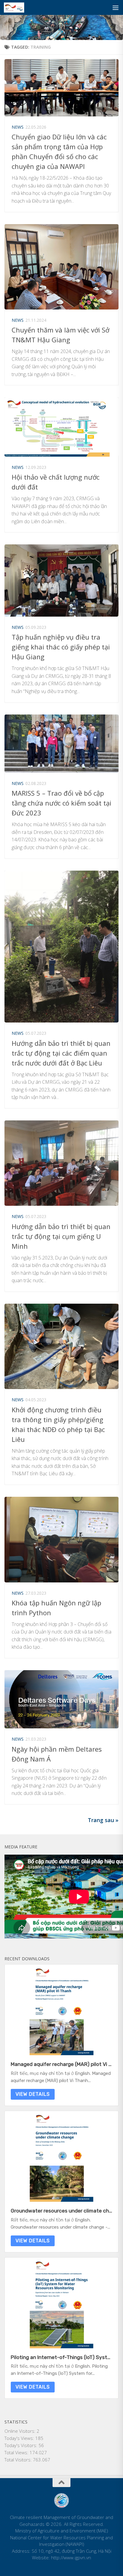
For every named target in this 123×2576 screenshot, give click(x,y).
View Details (33, 2094)
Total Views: (17, 2452)
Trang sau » (103, 1820)
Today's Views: (20, 2438)
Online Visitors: (21, 2431)
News (18, 127)
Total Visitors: (19, 2460)
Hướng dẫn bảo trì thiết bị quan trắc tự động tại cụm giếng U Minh (61, 1236)
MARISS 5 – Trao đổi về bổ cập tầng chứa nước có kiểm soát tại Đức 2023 (61, 803)
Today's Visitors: (21, 2445)
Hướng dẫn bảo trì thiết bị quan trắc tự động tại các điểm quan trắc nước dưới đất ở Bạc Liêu (61, 1053)
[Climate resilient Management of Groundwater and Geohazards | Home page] (17, 7)
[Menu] (116, 7)
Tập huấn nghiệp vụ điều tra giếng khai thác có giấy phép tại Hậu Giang (61, 647)
